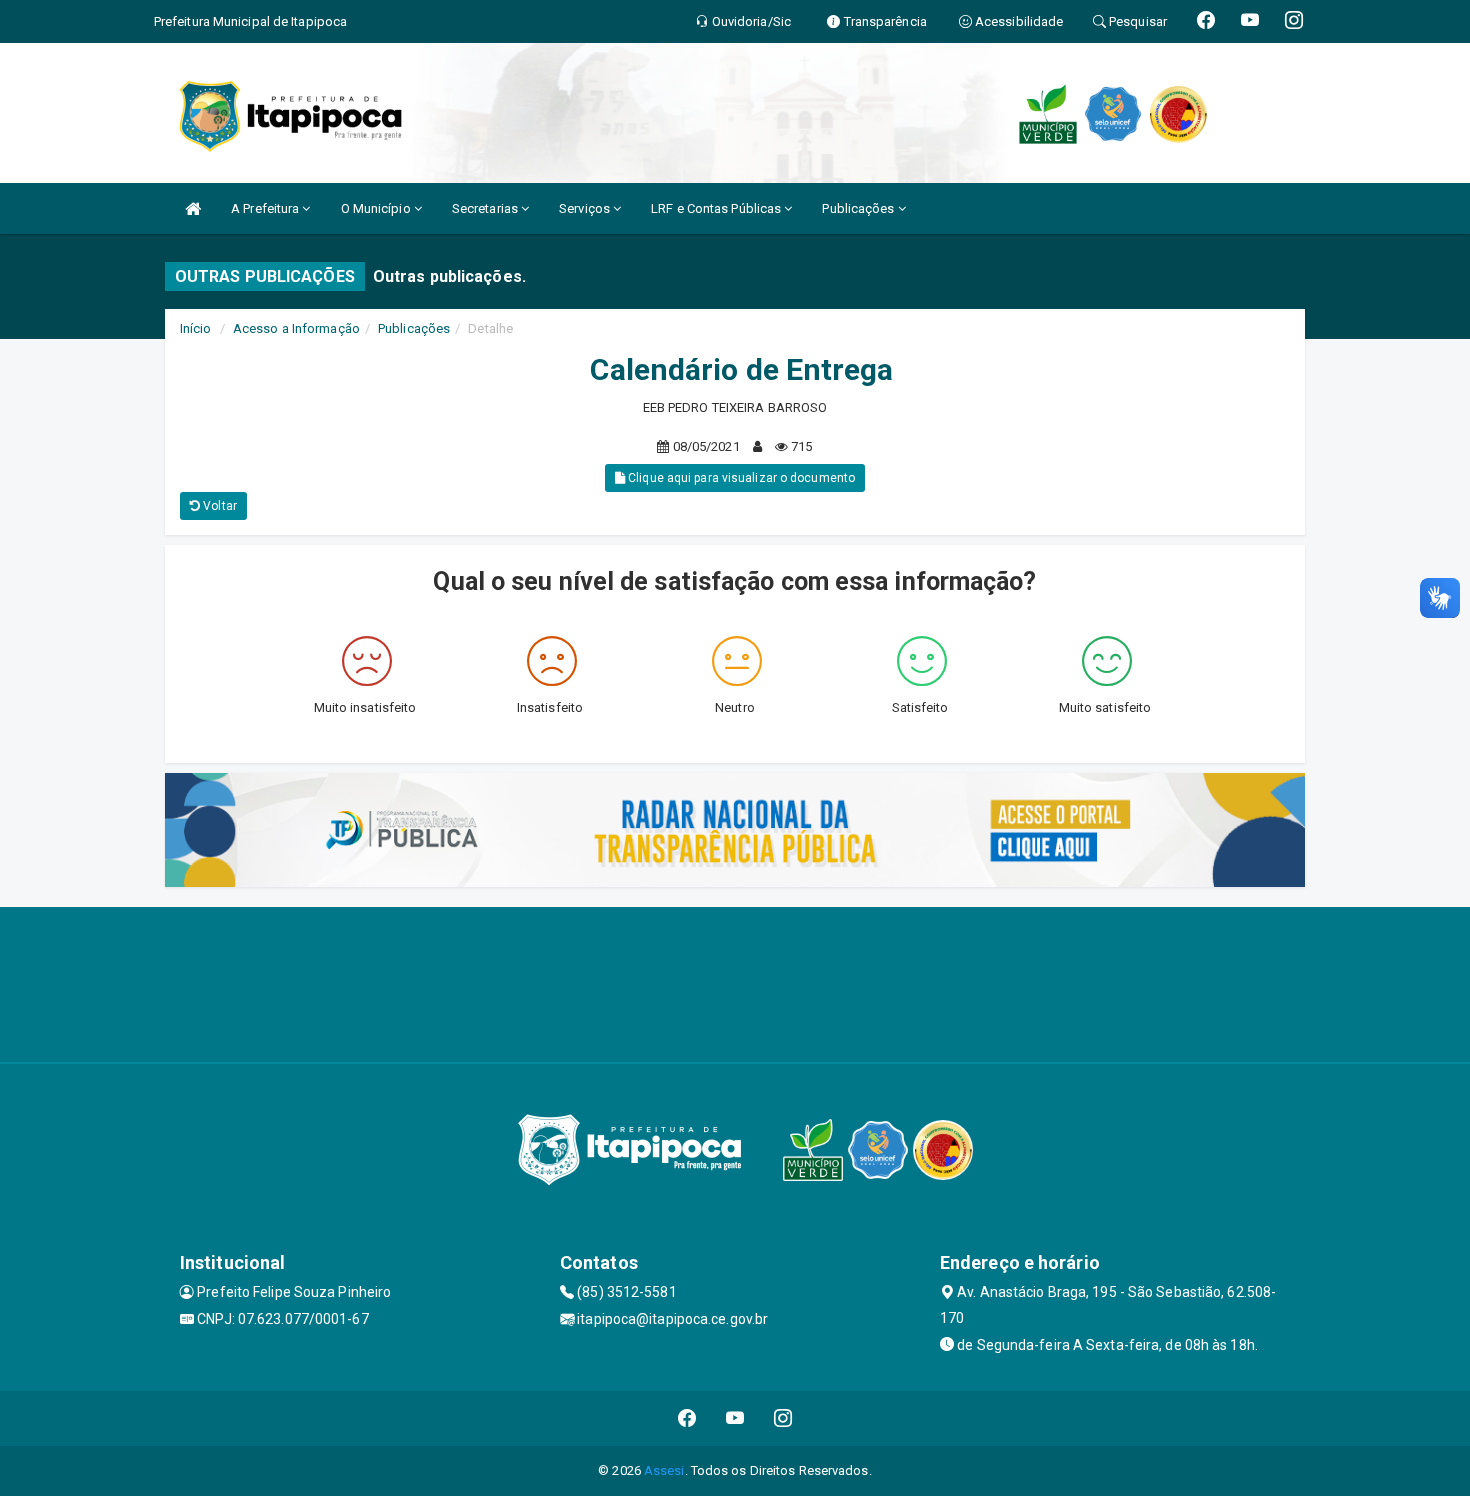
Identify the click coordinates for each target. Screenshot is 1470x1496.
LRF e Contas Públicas (717, 208)
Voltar (218, 506)
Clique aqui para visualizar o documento (740, 478)
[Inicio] (193, 208)
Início (196, 328)
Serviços (586, 208)
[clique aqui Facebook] (687, 1418)
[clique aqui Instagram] (783, 1418)
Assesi (664, 1470)
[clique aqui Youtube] (735, 1418)
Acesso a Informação (296, 328)
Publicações (859, 208)
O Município (377, 208)
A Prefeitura (266, 208)
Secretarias (486, 208)
